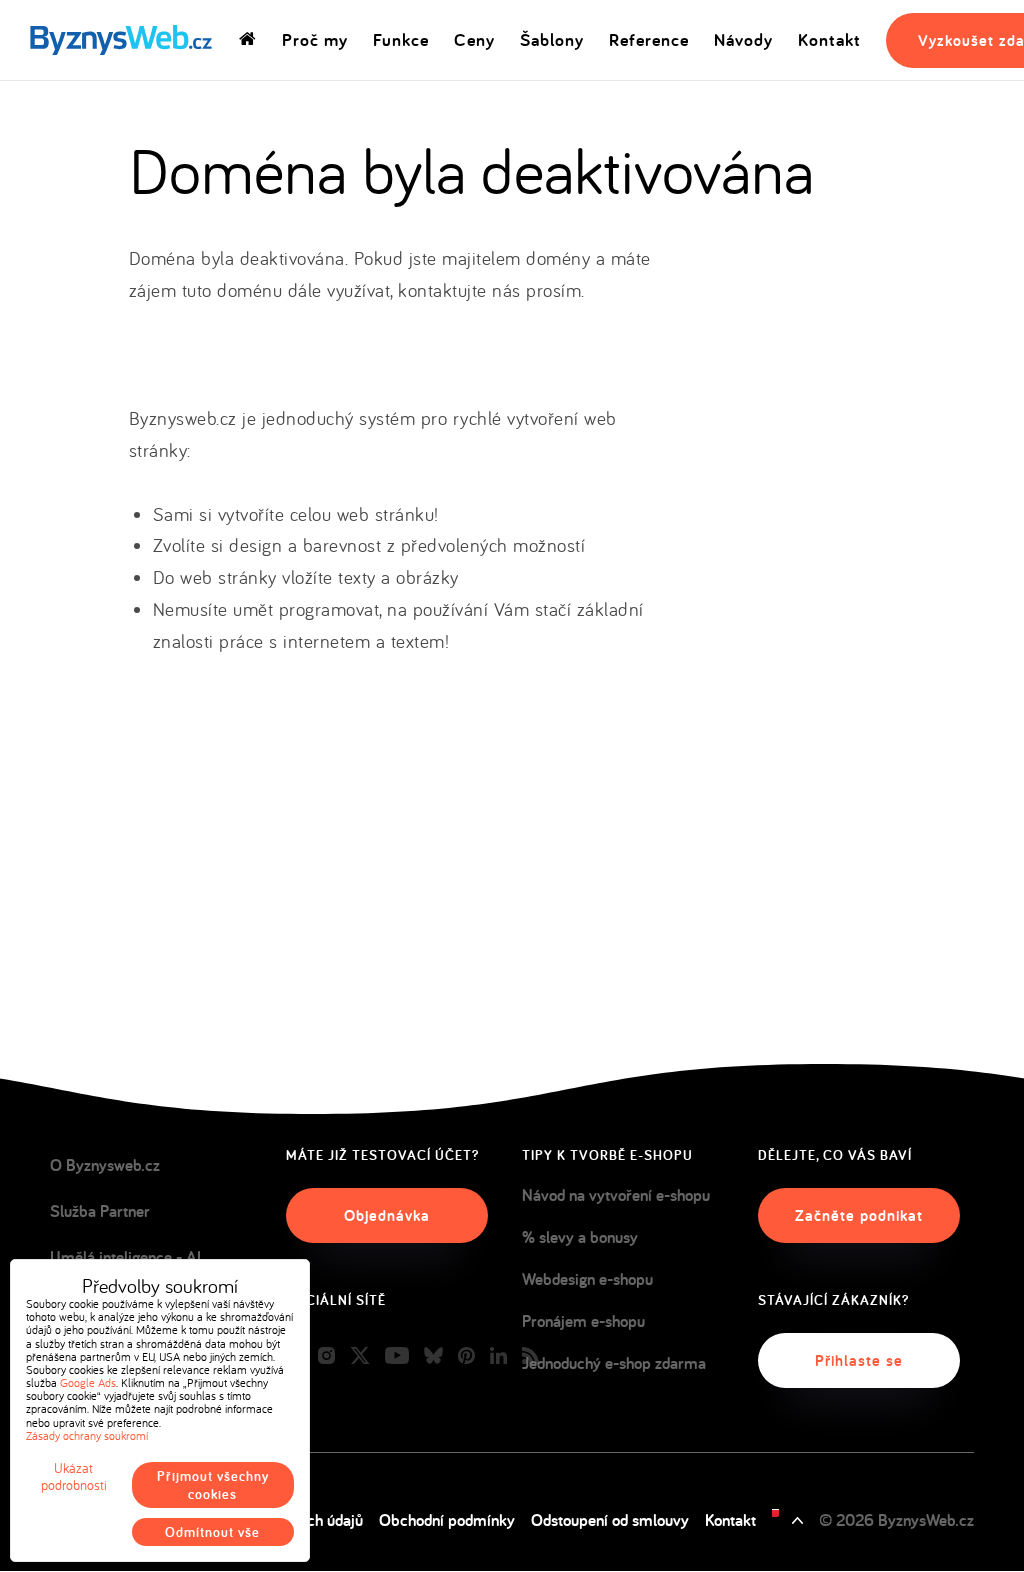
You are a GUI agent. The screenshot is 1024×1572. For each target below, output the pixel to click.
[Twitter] (360, 1356)
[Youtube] (397, 1356)
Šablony (552, 39)
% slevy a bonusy (580, 1237)
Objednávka (387, 1215)
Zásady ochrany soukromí (87, 1435)
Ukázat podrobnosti (74, 1477)
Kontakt (829, 39)
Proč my (315, 39)
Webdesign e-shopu (587, 1279)
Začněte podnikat (859, 1215)
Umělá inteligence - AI (125, 1257)
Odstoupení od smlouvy (610, 1520)
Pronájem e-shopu (583, 1321)
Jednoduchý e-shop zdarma (614, 1363)
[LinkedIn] (498, 1356)
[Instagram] (326, 1356)
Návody (743, 39)
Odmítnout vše (212, 1532)
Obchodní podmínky (447, 1520)
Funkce (401, 39)
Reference (649, 39)
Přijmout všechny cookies (213, 1485)
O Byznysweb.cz (105, 1165)
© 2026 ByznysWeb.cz (896, 1520)
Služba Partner (100, 1211)
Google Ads (88, 1382)
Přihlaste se (859, 1360)
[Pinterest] (466, 1356)
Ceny (474, 39)
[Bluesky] (433, 1356)
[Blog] (530, 1356)
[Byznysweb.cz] (119, 40)
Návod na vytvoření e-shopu (616, 1195)
